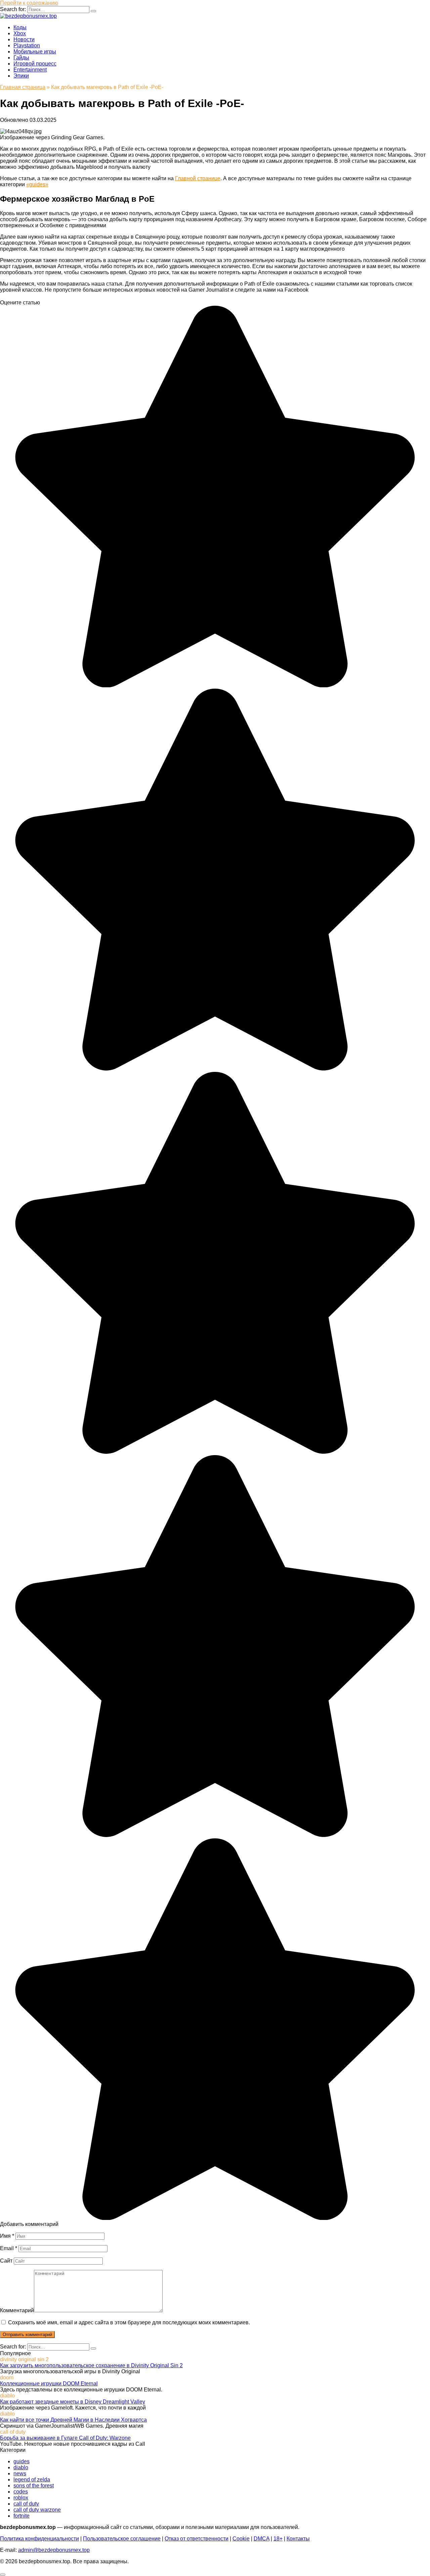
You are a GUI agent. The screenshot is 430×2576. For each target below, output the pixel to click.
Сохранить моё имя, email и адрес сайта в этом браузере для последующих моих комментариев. (129, 2322)
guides (21, 2461)
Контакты (298, 2539)
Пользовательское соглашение (122, 2539)
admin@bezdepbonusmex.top (54, 2550)
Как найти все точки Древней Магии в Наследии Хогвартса (73, 2420)
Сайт (6, 2261)
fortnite (21, 2516)
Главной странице (198, 178)
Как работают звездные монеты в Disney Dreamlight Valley (73, 2402)
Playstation (27, 45)
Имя (7, 2236)
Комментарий (17, 2310)
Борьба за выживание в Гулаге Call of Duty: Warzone (65, 2438)
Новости (24, 39)
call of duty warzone (37, 2510)
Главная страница (23, 87)
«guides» (37, 184)
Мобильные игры (35, 52)
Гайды (21, 58)
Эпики (21, 76)
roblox (21, 2498)
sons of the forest (34, 2486)
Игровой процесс (35, 64)
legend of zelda (32, 2480)
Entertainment (30, 70)
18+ (278, 2539)
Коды (20, 27)
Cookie (241, 2539)
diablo (21, 2467)
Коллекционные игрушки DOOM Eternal (49, 2384)
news (20, 2473)
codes (21, 2492)
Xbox (20, 33)
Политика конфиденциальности (39, 2539)
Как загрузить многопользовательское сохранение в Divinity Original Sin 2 (91, 2365)
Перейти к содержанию (29, 3)
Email (9, 2248)
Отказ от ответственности (197, 2539)
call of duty (26, 2504)
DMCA (262, 2539)
